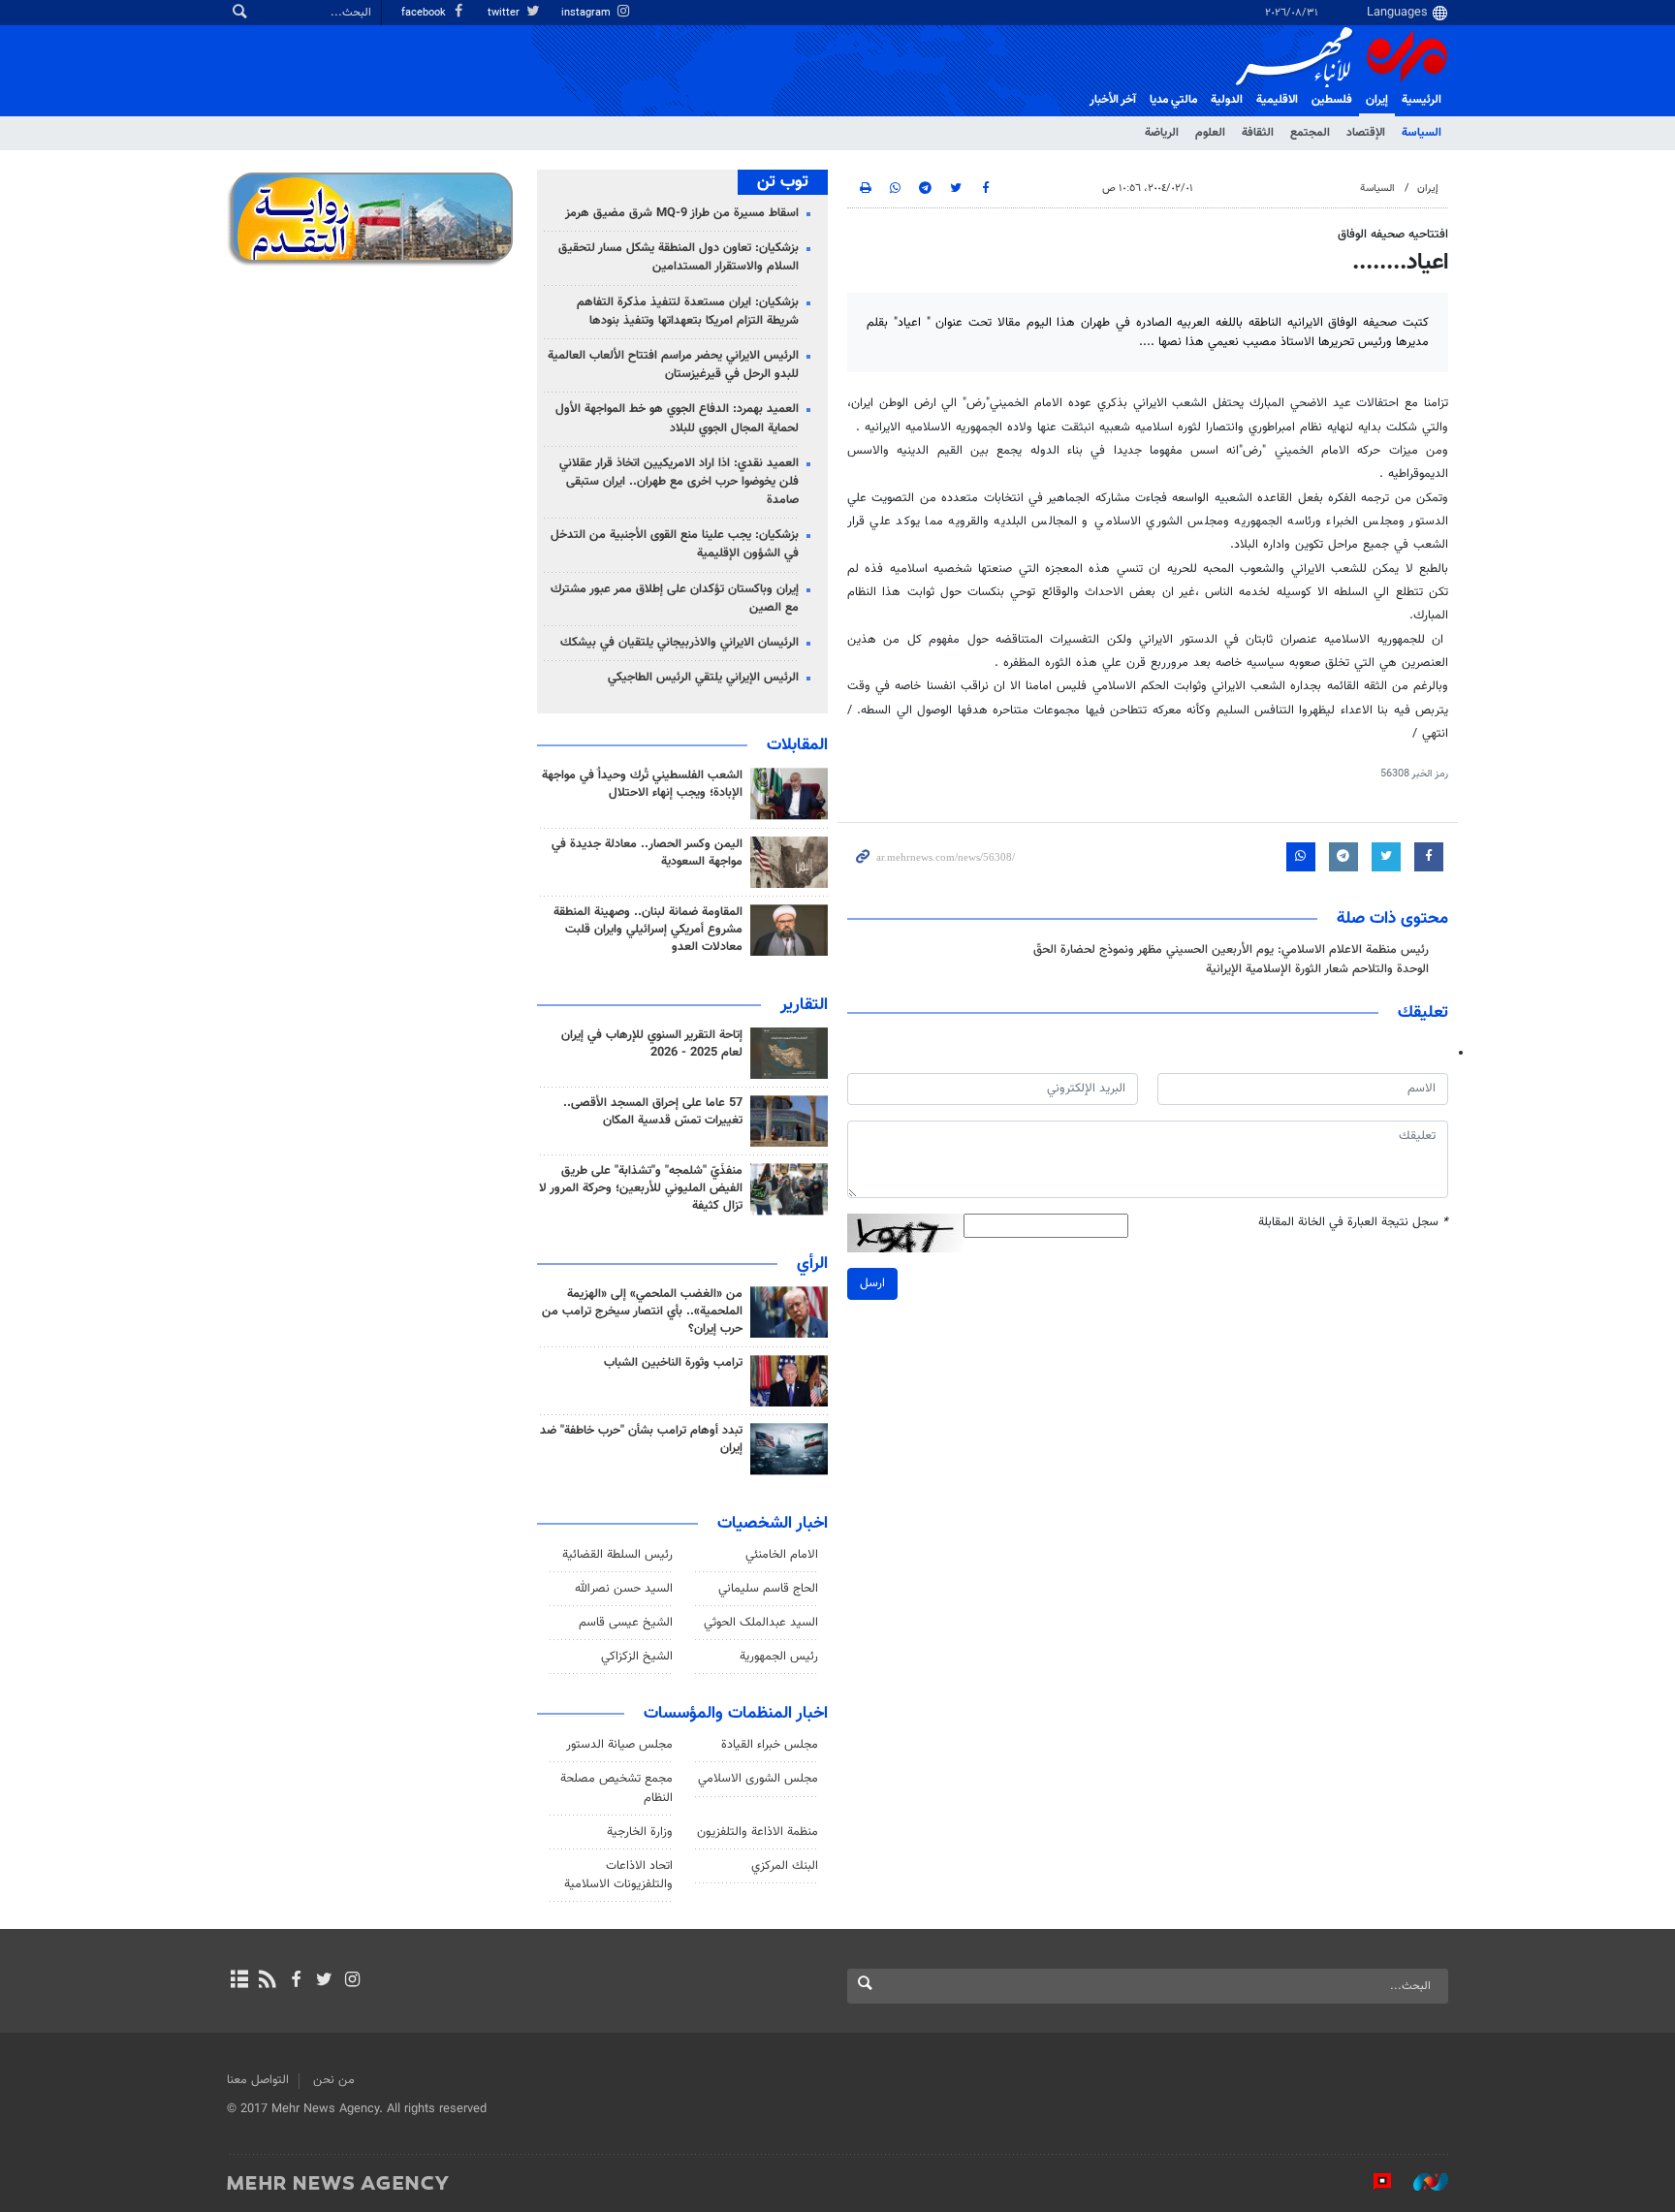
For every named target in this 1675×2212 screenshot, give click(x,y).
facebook (425, 13)
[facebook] (295, 1981)
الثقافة (1258, 133)
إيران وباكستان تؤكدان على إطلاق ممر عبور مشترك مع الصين (675, 599)
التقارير (804, 1005)
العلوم (1210, 133)
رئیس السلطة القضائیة (617, 1555)
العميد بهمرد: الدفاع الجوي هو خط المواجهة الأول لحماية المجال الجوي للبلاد (677, 418)
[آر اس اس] (267, 1981)
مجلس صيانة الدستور (619, 1745)
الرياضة (1162, 133)
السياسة (1422, 133)
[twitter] (324, 1981)
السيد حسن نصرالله (624, 1589)
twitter (505, 13)
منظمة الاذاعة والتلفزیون (758, 1832)
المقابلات (797, 745)
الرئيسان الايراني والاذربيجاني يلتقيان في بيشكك (679, 643)
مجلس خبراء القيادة (770, 1745)
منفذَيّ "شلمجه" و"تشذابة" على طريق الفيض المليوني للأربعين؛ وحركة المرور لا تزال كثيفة (641, 1188)
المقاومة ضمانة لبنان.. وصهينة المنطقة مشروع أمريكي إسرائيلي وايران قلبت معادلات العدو (648, 930)
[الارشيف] (239, 1981)
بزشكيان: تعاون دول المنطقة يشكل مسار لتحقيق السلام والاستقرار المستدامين (679, 257)
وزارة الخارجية (640, 1832)
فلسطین (1332, 100)
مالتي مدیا (1173, 100)
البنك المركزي (785, 1866)
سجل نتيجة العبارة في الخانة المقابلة (1353, 1223)
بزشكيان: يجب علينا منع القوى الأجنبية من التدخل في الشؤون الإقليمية (675, 544)
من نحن (334, 2080)
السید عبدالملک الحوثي (761, 1623)
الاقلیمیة (1277, 100)
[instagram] (352, 1981)
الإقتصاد (1366, 133)
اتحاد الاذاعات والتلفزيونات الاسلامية (618, 1875)
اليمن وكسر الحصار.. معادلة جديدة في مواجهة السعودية (647, 853)
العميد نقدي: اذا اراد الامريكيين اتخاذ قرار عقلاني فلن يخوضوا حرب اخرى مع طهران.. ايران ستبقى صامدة (679, 482)
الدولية (1227, 100)
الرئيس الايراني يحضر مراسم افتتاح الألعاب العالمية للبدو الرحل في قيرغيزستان (673, 365)
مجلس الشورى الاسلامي (758, 1779)
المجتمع (1310, 133)
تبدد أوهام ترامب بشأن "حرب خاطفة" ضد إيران (641, 1439)
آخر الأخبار (1113, 100)
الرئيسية (1422, 100)
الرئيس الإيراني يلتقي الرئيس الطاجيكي (703, 678)
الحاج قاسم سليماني (768, 1589)
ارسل (872, 1283)
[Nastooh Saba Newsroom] (1421, 2182)
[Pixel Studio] (1373, 2182)
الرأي (812, 1264)
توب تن (783, 182)
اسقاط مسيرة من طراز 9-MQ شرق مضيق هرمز (682, 213)
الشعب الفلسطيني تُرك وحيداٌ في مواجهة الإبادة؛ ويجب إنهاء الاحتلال (642, 784)
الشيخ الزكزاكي (637, 1657)
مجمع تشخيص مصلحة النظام (616, 1788)
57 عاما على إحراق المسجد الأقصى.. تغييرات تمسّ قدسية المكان (653, 1112)
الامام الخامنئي (782, 1555)
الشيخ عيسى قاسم (626, 1623)
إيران (1377, 100)
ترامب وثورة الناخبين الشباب (673, 1363)
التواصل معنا (258, 2080)
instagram (587, 13)
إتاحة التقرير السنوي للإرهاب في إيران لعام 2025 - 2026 (652, 1044)
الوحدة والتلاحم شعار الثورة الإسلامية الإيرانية (1317, 969)
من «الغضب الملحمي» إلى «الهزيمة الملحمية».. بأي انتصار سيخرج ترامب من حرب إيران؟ (642, 1311)
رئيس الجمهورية (779, 1657)
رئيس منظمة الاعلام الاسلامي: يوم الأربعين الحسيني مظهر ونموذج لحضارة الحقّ (1231, 950)
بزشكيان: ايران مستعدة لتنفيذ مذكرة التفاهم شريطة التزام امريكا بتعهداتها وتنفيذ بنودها (688, 312)
